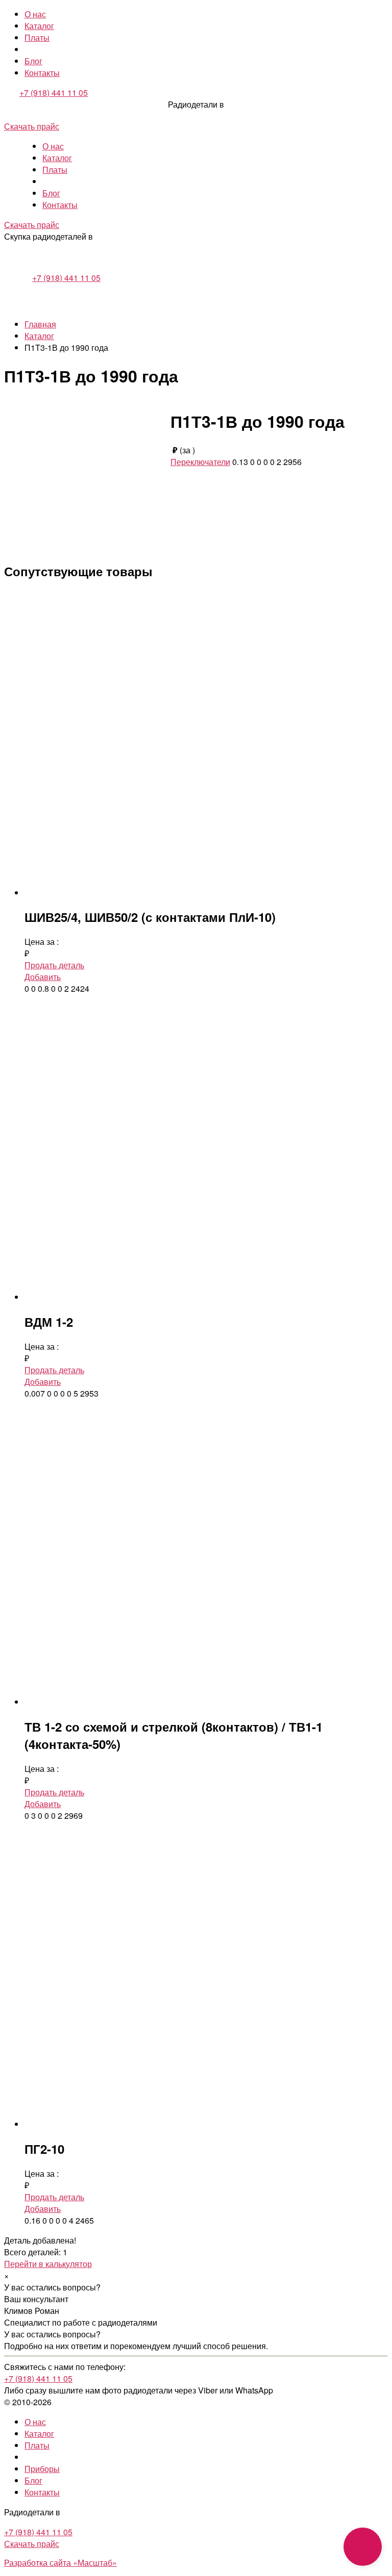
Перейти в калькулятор (48, 2264)
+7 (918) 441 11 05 (54, 93)
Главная (40, 324)
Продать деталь (54, 965)
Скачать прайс (32, 126)
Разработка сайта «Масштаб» (60, 2562)
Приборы (42, 2469)
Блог (33, 61)
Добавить (43, 977)
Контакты (42, 73)
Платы (37, 37)
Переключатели (200, 462)
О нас (35, 14)
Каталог (39, 26)
